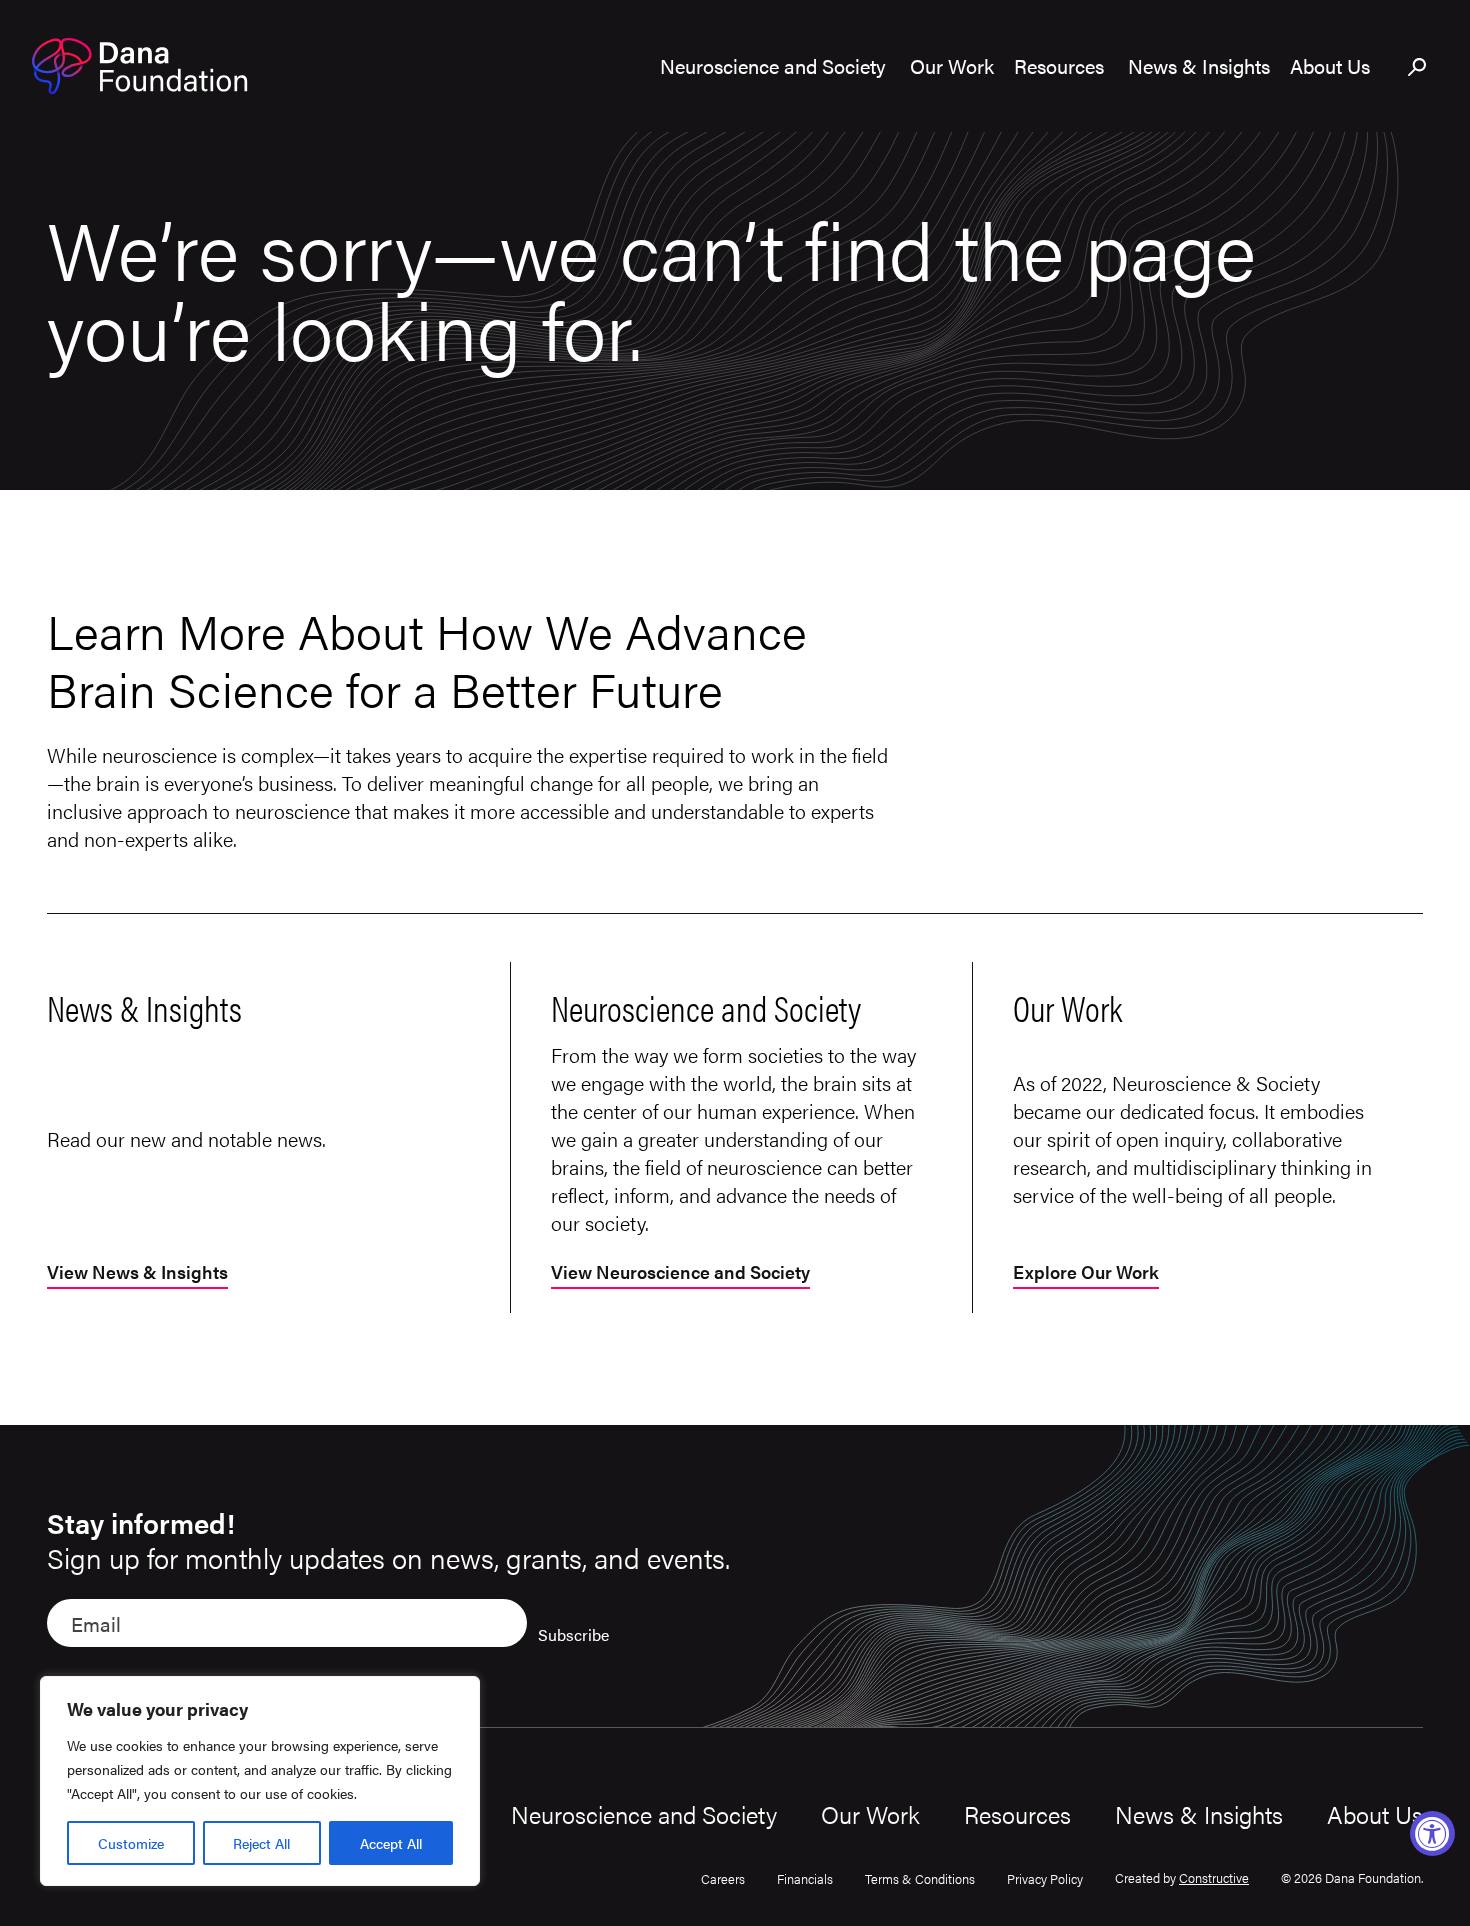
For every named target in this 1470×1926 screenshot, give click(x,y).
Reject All (261, 1843)
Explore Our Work (1086, 1273)
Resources (1017, 1814)
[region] (260, 1781)
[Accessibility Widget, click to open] (1432, 1833)
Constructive (1214, 1877)
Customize (131, 1843)
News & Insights (1199, 1814)
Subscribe (573, 1634)
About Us (1375, 1814)
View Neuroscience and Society (680, 1273)
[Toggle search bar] (1418, 68)
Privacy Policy (1045, 1878)
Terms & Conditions (920, 1878)
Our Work (870, 1814)
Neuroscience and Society (644, 1814)
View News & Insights (137, 1273)
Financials (805, 1878)
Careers (723, 1878)
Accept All (391, 1843)
